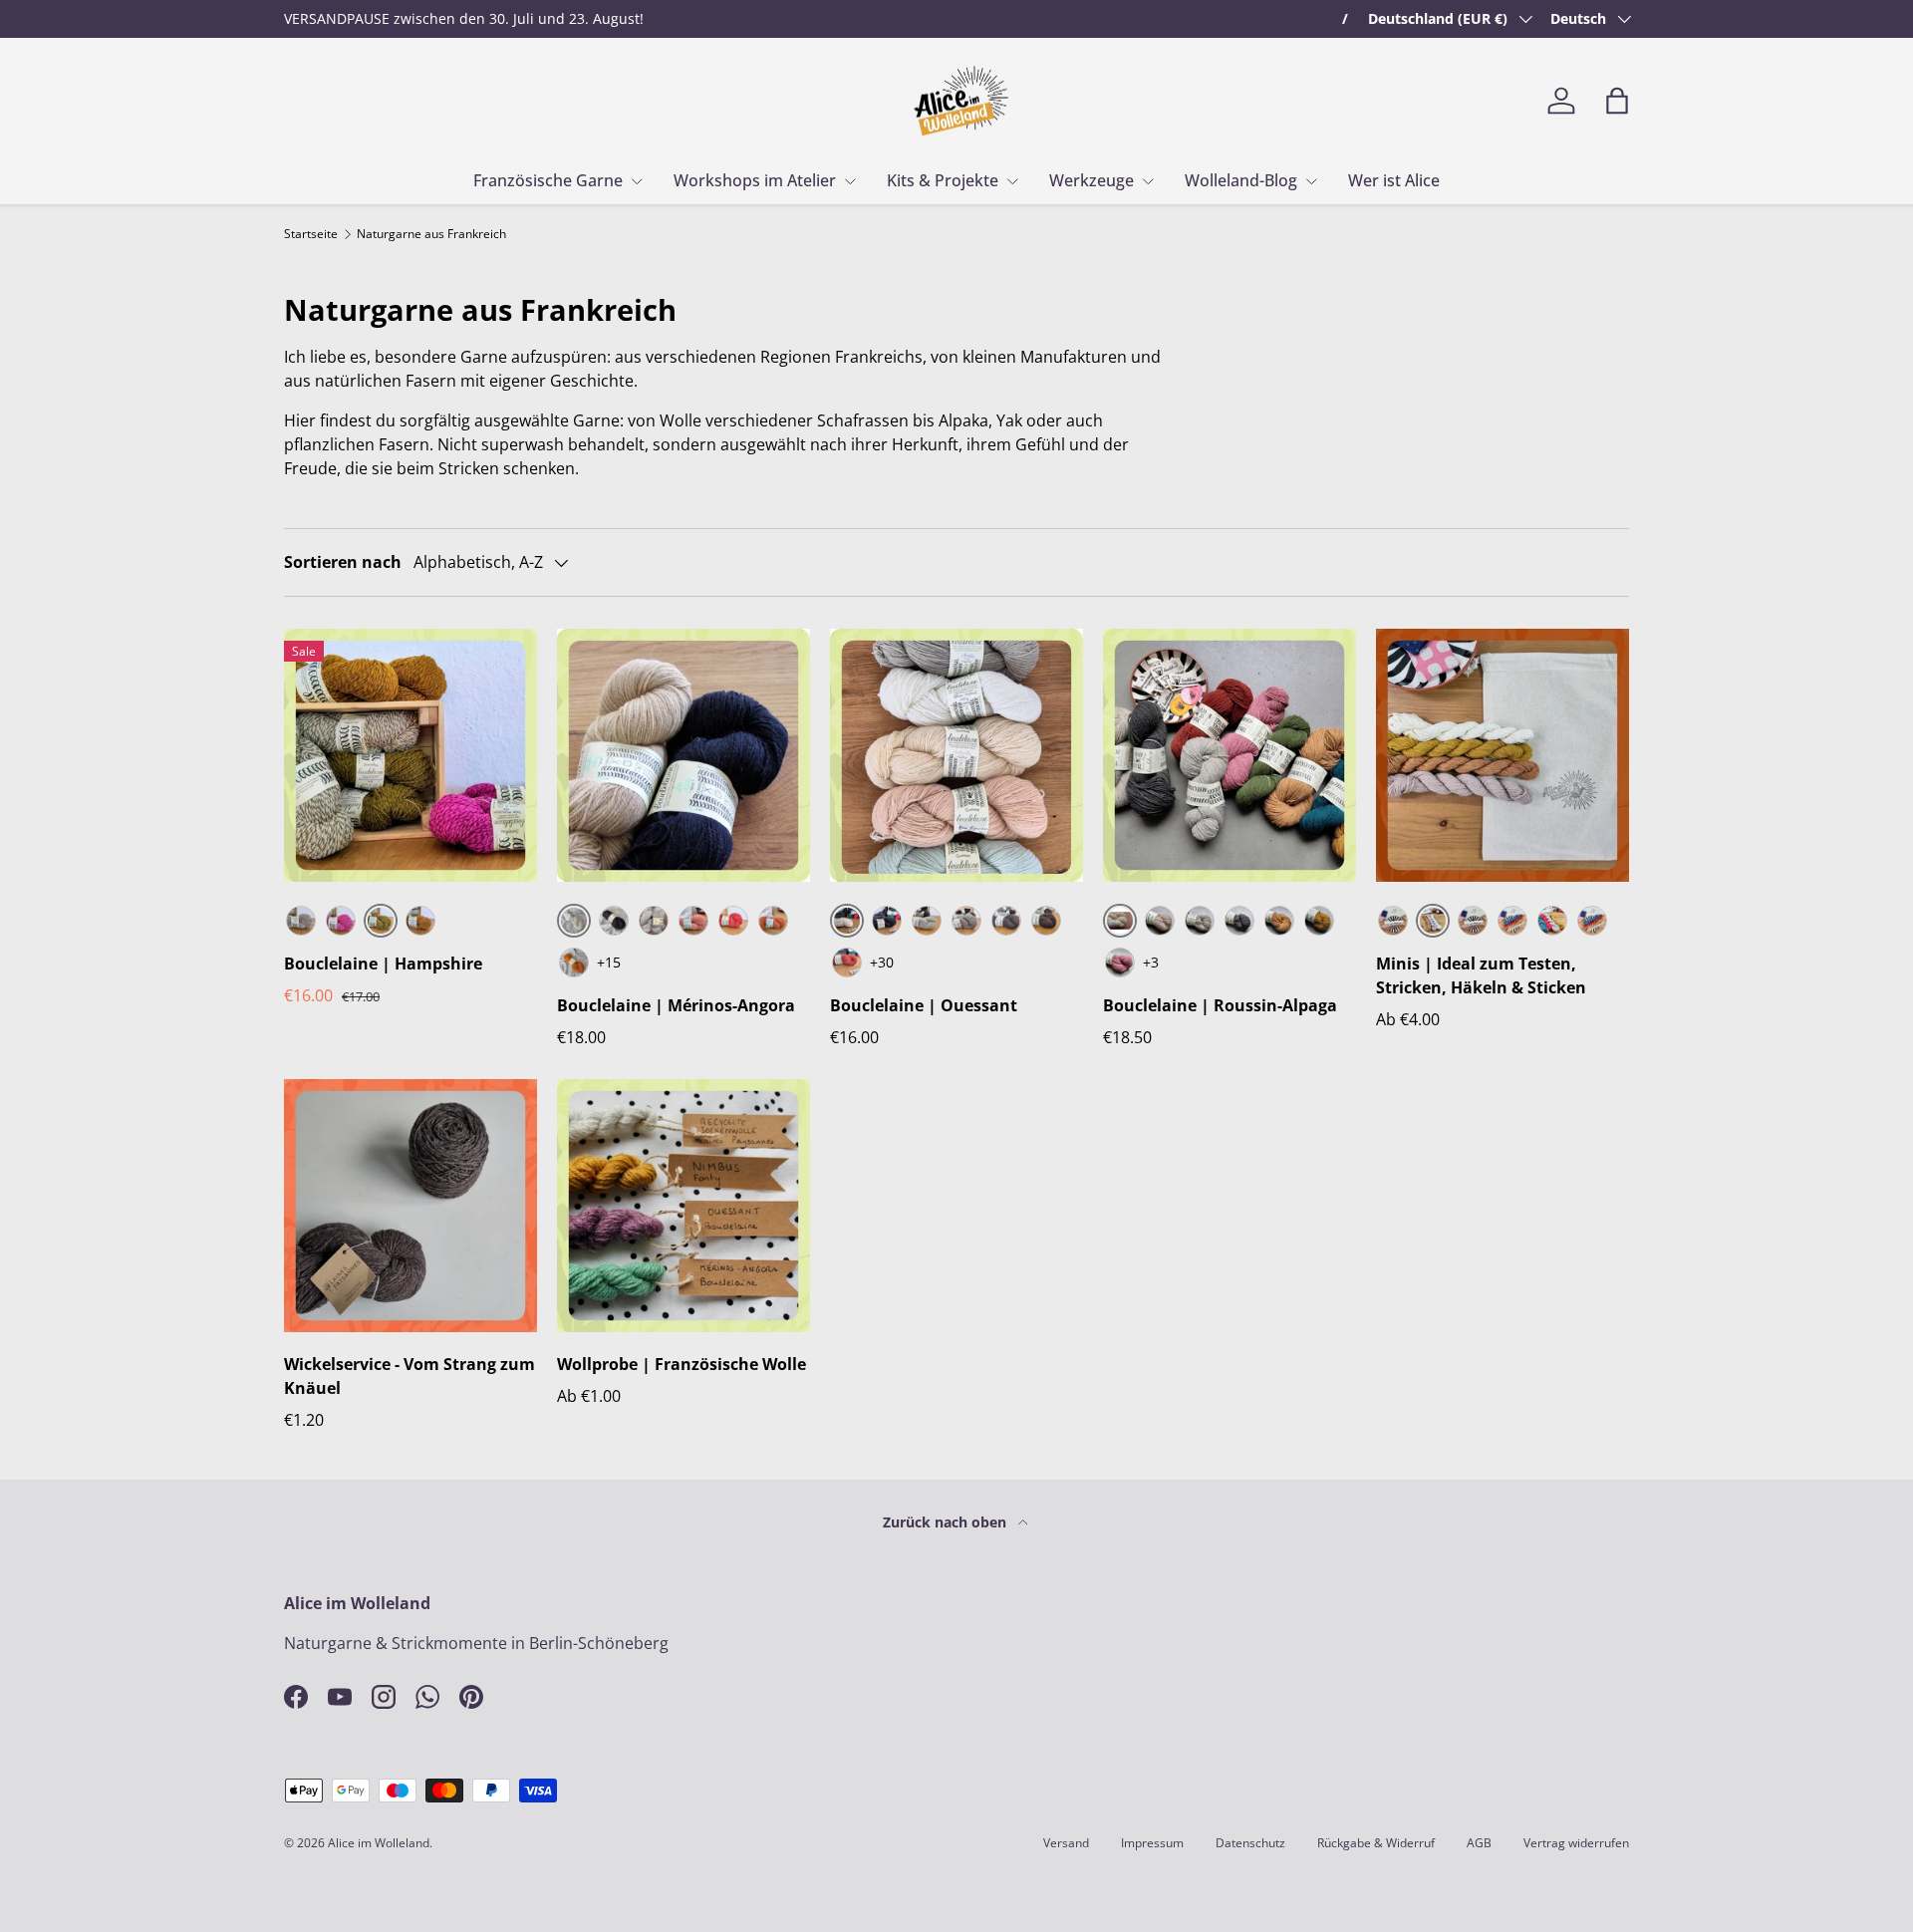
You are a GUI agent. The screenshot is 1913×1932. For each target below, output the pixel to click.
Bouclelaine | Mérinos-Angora (676, 1005)
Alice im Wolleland (379, 1843)
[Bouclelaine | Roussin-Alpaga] (1230, 755)
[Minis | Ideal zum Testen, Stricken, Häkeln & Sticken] (1503, 755)
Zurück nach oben (947, 1522)
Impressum (1152, 1843)
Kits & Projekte (943, 180)
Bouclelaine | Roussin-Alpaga (1220, 1005)
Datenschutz (1250, 1843)
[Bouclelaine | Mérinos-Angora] (683, 755)
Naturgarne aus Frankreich (431, 234)
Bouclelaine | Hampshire (383, 964)
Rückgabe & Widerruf (1376, 1843)
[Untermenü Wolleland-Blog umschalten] (1311, 181)
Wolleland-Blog (1241, 180)
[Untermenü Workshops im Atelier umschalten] (850, 181)
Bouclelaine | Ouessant (924, 1005)
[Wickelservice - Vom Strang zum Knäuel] (410, 1206)
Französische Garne (548, 180)
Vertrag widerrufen (1576, 1843)
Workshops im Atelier (755, 180)
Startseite (311, 234)
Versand (1066, 1843)
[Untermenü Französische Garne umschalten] (637, 181)
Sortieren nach (343, 562)
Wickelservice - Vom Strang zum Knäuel (410, 1376)
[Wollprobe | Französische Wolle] (683, 1206)
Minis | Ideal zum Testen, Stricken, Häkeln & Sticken (1481, 975)
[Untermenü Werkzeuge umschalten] (1148, 181)
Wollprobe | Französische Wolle (682, 1364)
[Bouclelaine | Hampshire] (410, 755)
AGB (1479, 1843)
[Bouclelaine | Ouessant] (956, 755)
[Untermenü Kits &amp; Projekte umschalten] (1012, 181)
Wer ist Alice (1394, 180)
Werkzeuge (1092, 180)
